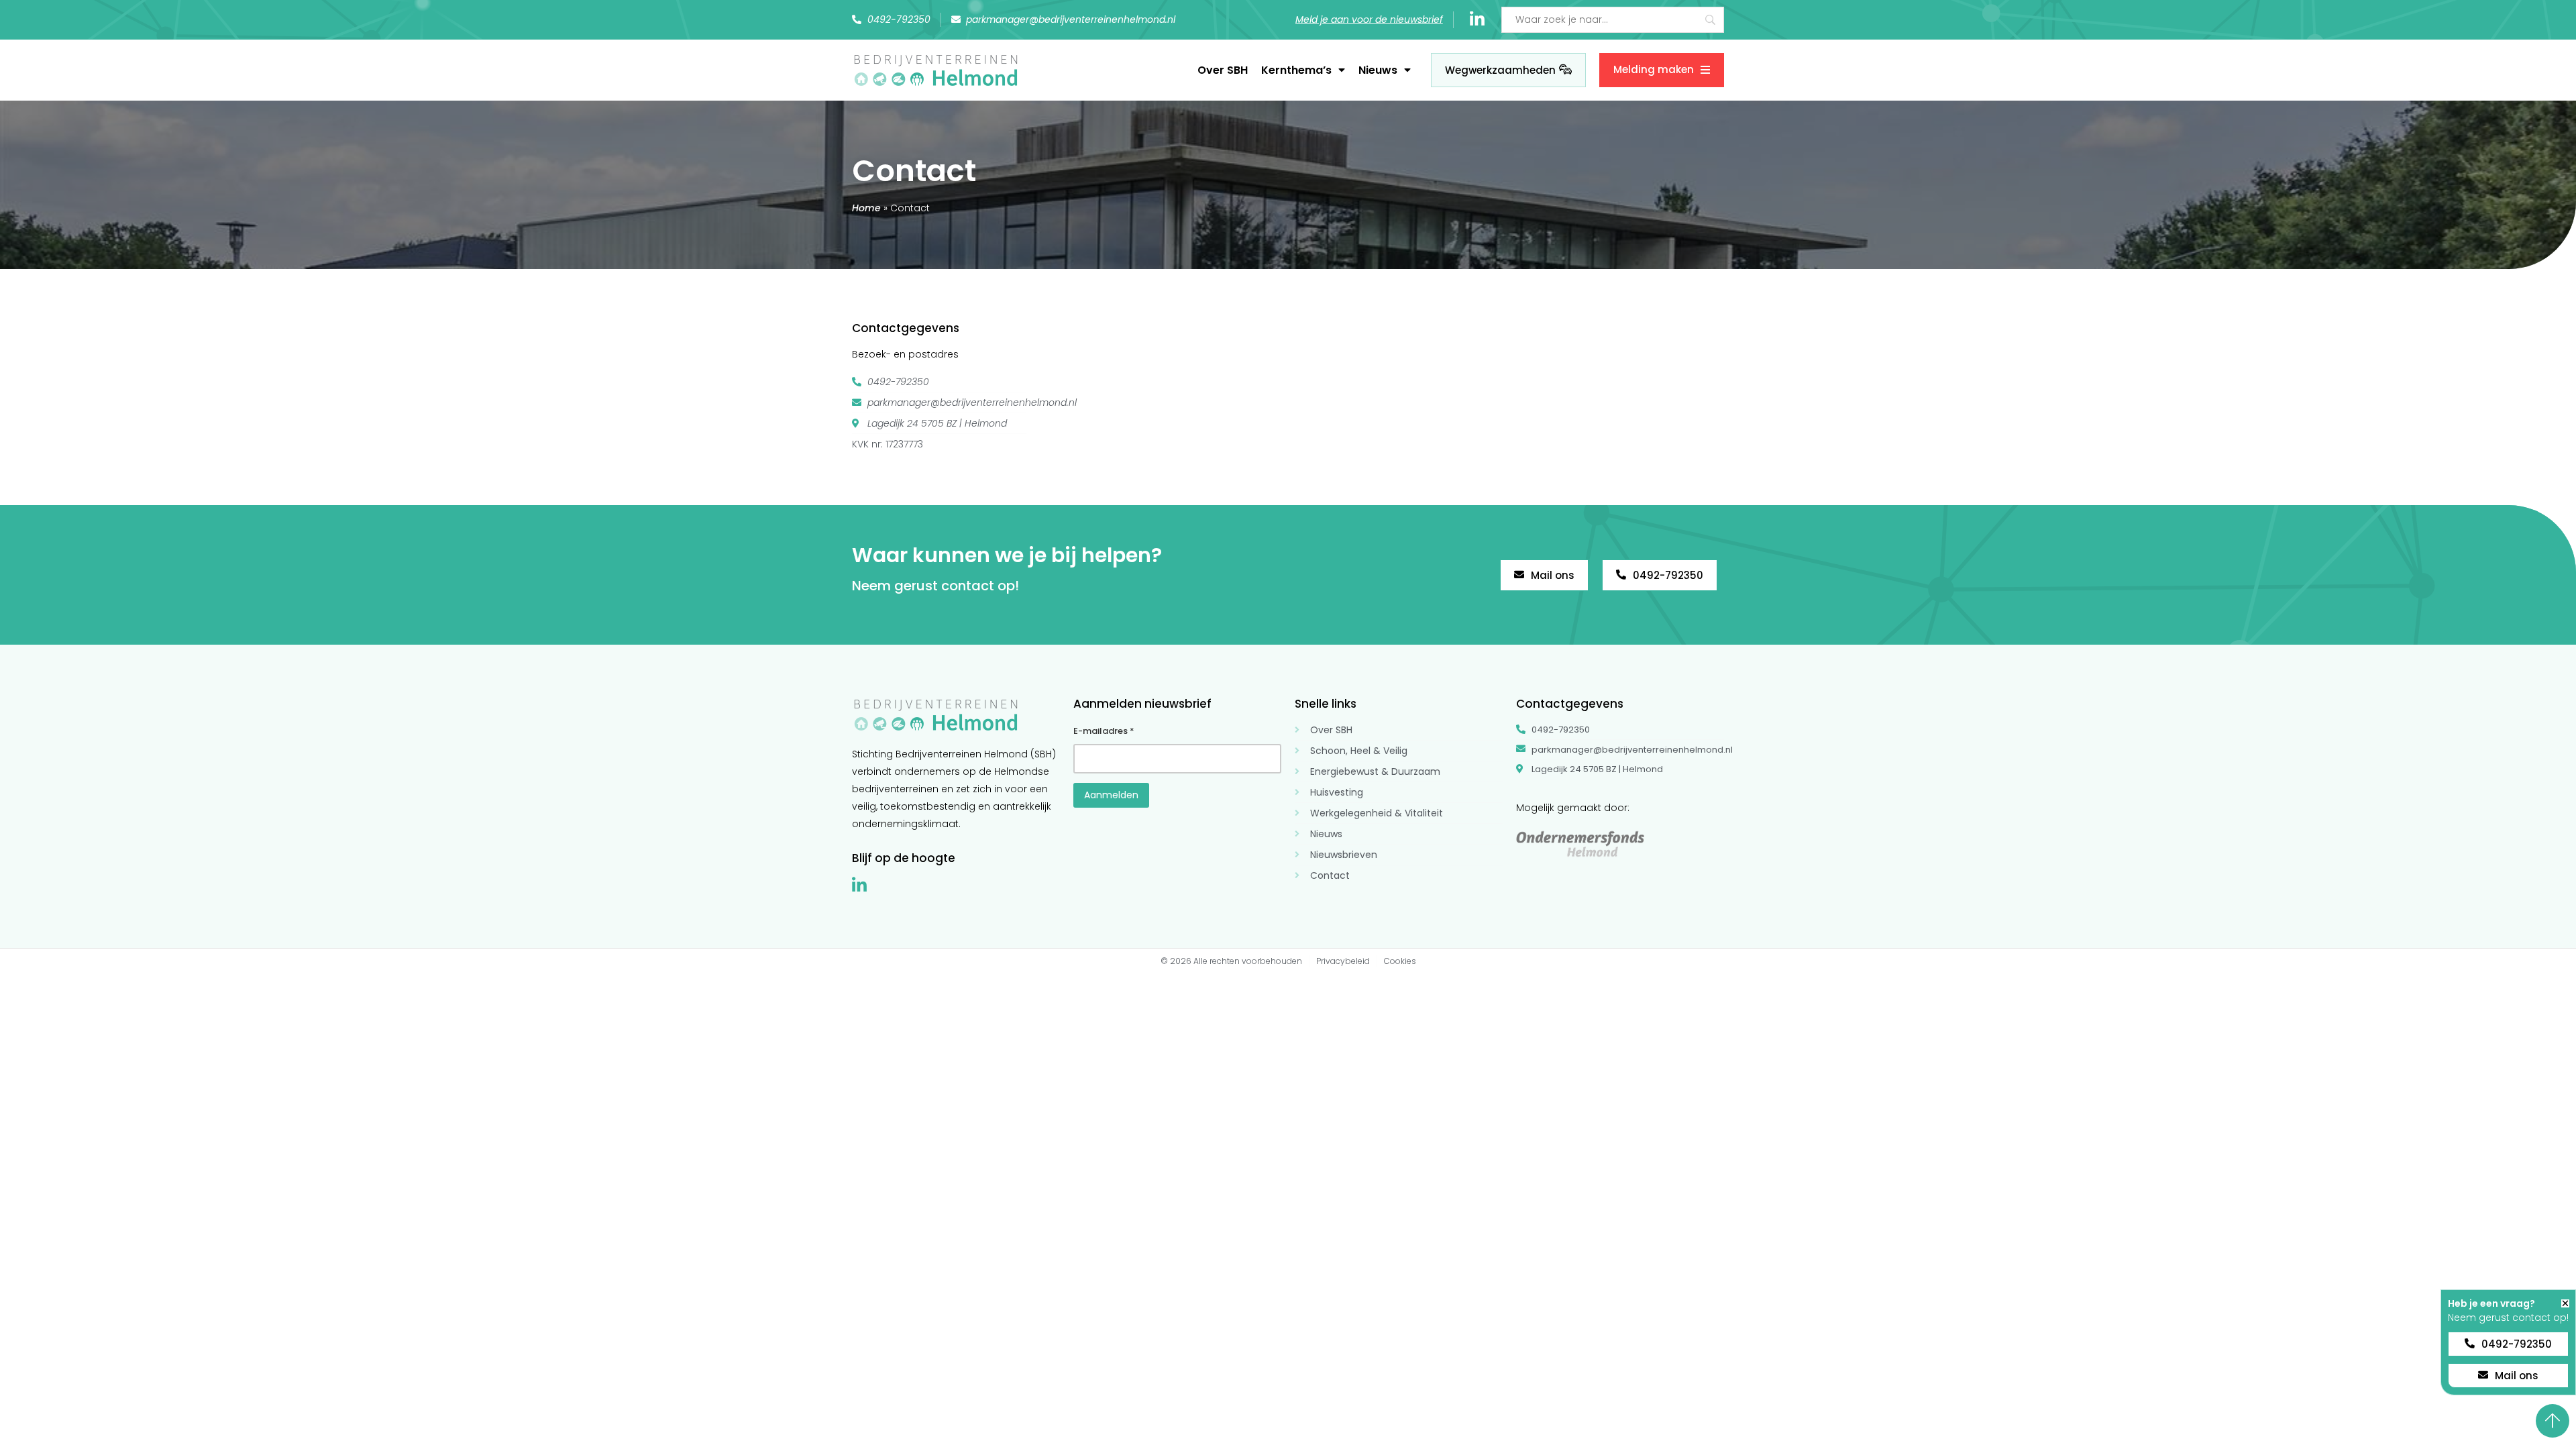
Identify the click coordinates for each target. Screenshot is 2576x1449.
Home (866, 208)
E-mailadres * (1104, 731)
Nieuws (1378, 70)
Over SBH (1223, 70)
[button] (2565, 1303)
